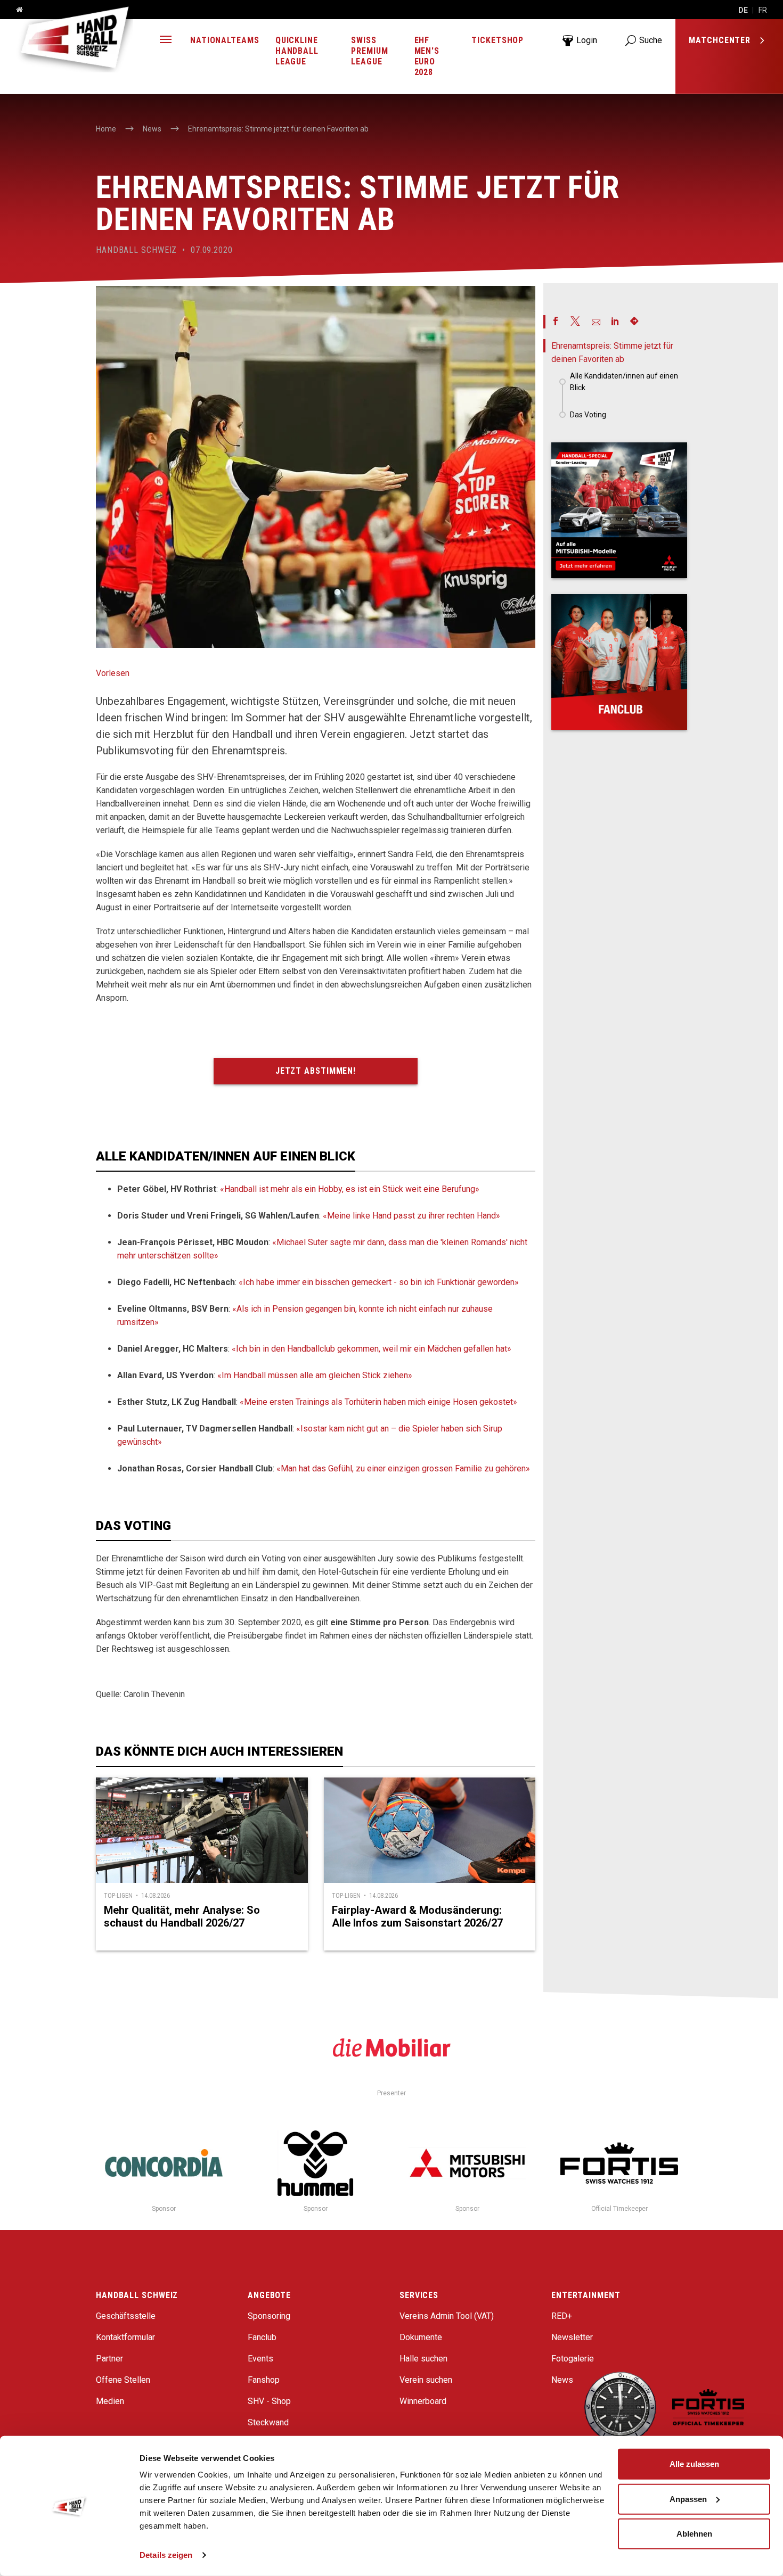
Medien (110, 2401)
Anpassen (688, 2499)
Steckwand (268, 2422)
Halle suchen (423, 2359)
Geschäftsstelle (126, 2316)
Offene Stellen (123, 2380)
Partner (109, 2359)
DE (743, 10)
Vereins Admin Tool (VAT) (447, 2316)
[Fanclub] (619, 662)
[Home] (15, 10)
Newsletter (572, 2337)
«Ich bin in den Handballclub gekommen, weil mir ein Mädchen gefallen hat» (372, 1349)
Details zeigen (166, 2555)
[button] (166, 41)
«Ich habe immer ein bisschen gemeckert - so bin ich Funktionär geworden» (379, 1282)
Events (260, 2359)
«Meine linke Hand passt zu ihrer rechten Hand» (411, 1216)
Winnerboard (423, 2401)
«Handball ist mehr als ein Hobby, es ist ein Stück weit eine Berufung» (350, 1189)
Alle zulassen (694, 2464)
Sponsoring (269, 2316)
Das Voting (588, 415)
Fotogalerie (573, 2359)
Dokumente (421, 2337)
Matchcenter (721, 40)
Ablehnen (694, 2534)
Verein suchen (426, 2380)
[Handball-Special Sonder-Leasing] (619, 510)
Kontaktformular (125, 2337)
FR (763, 10)
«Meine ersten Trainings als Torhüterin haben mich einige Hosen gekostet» (378, 1402)
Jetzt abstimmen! (316, 1071)
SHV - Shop (269, 2401)
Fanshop (264, 2380)
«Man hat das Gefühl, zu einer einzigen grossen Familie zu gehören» (403, 1468)
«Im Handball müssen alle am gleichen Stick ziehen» (315, 1375)
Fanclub (262, 2337)
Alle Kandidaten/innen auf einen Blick (624, 382)
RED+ (562, 2316)
